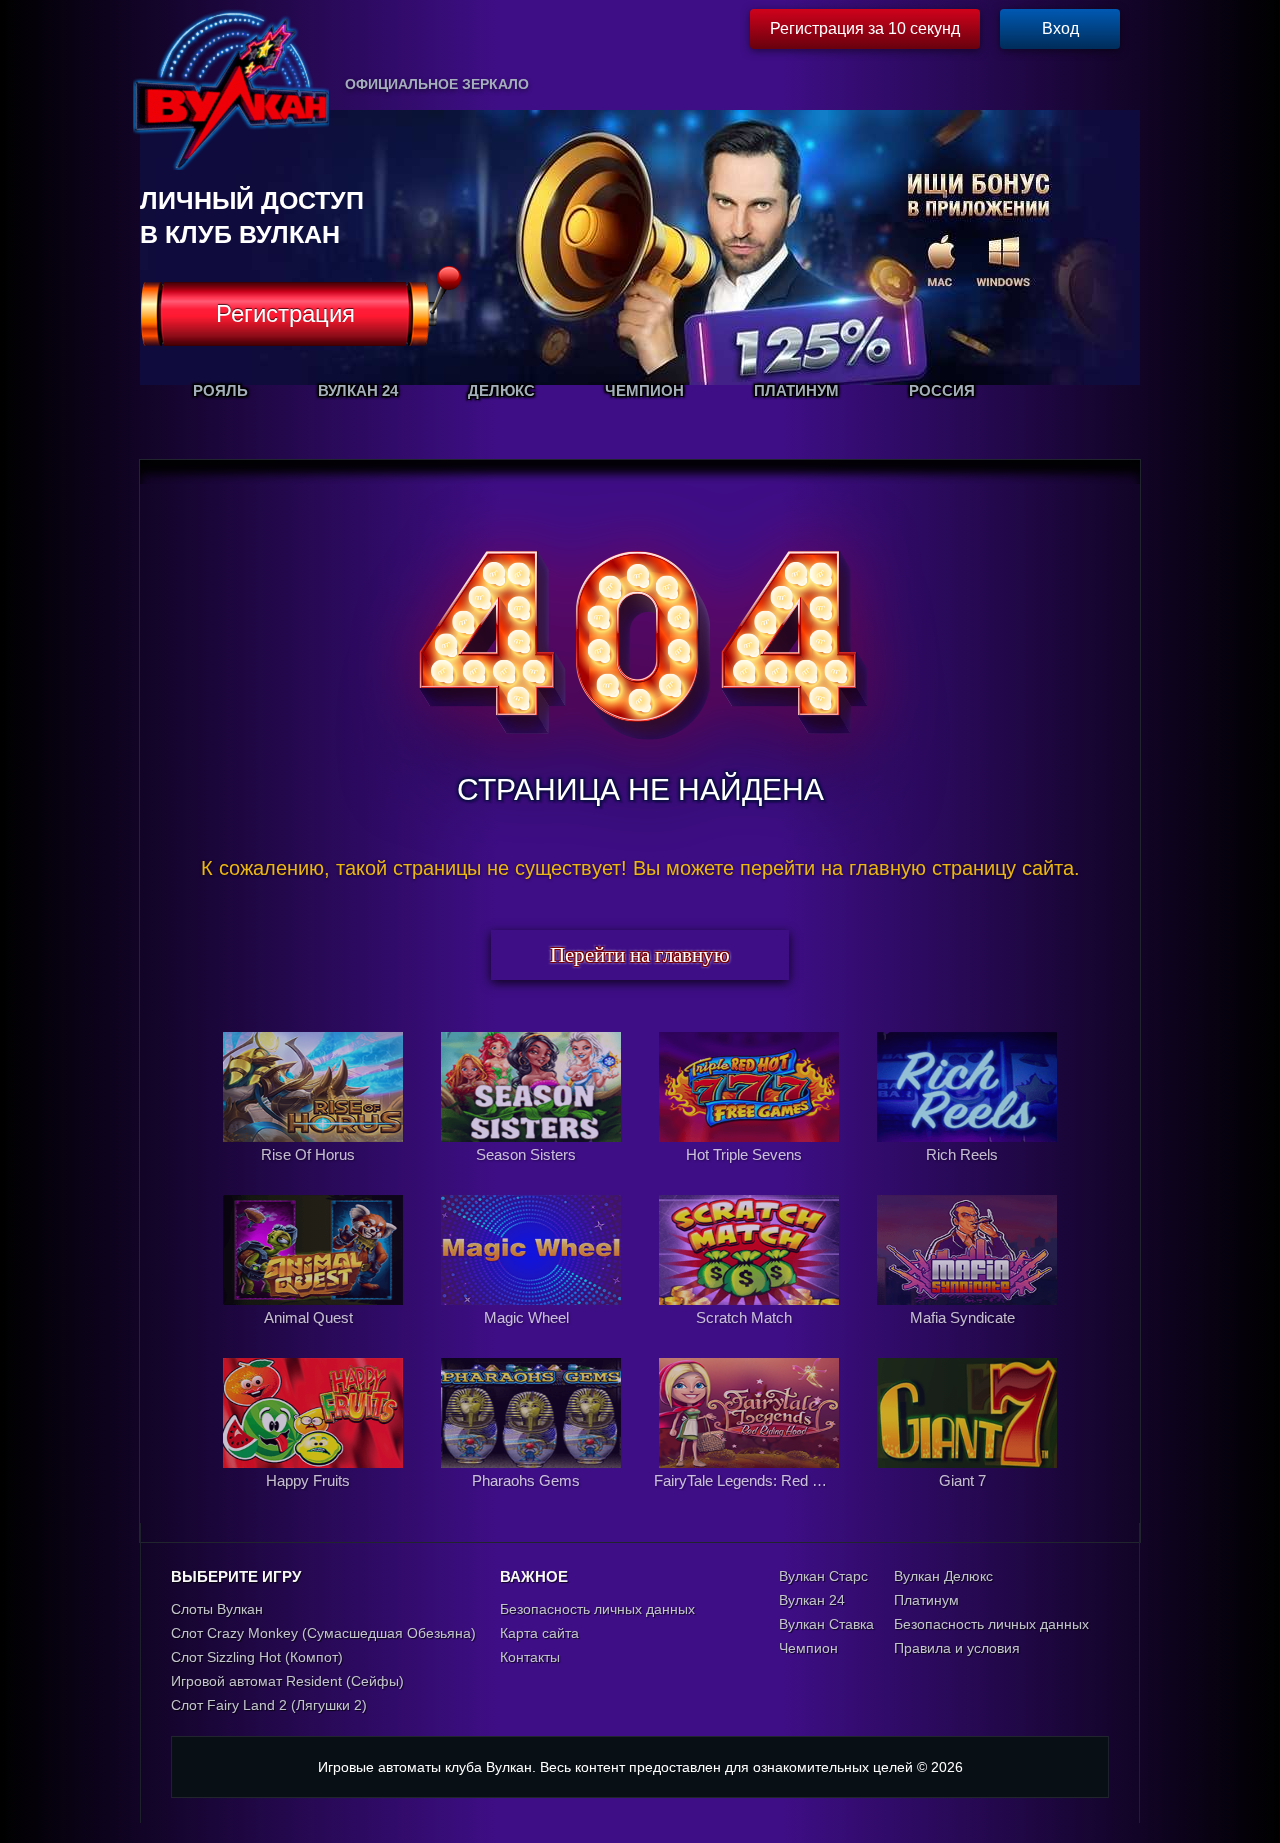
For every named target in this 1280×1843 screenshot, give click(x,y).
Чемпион (808, 1648)
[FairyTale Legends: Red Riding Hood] (751, 1502)
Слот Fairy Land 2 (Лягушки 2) (269, 1705)
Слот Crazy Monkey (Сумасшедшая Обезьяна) (323, 1633)
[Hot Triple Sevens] (751, 1176)
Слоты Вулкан (217, 1609)
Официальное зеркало (437, 84)
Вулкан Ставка (826, 1624)
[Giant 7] (967, 1502)
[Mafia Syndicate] (967, 1339)
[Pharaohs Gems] (533, 1502)
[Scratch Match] (751, 1339)
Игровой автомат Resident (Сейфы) (287, 1681)
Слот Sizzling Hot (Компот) (257, 1657)
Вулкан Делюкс (943, 1576)
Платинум (926, 1600)
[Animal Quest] (315, 1339)
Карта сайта (539, 1633)
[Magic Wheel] (533, 1339)
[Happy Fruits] (315, 1502)
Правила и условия (957, 1648)
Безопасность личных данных (597, 1609)
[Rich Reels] (967, 1176)
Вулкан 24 (812, 1600)
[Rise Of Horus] (315, 1176)
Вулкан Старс (823, 1576)
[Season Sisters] (533, 1176)
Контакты (530, 1657)
